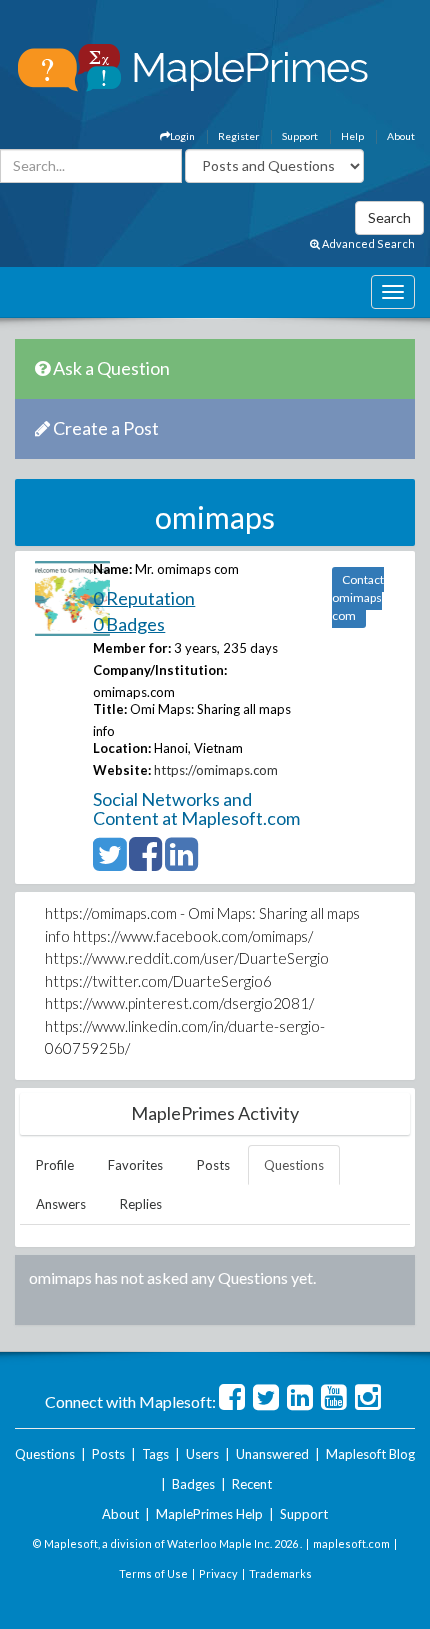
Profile (55, 1165)
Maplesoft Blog (370, 1454)
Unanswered (272, 1454)
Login (182, 136)
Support (300, 136)
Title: (110, 709)
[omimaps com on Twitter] (109, 863)
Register (238, 136)
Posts (213, 1165)
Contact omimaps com (358, 597)
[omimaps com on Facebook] (145, 863)
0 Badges (129, 624)
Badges (193, 1484)
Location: (122, 748)
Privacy (218, 1573)
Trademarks (280, 1573)
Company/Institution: (160, 670)
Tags (155, 1454)
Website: (122, 770)
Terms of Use (153, 1573)
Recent (252, 1484)
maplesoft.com (351, 1543)
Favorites (135, 1165)
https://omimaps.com (216, 770)
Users (202, 1454)
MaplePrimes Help (209, 1514)
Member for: (132, 648)
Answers (61, 1204)
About (401, 136)
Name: (112, 569)
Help (352, 136)
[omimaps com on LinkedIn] (181, 863)
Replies (141, 1204)
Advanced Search (367, 243)
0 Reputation (144, 598)
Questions (294, 1165)
